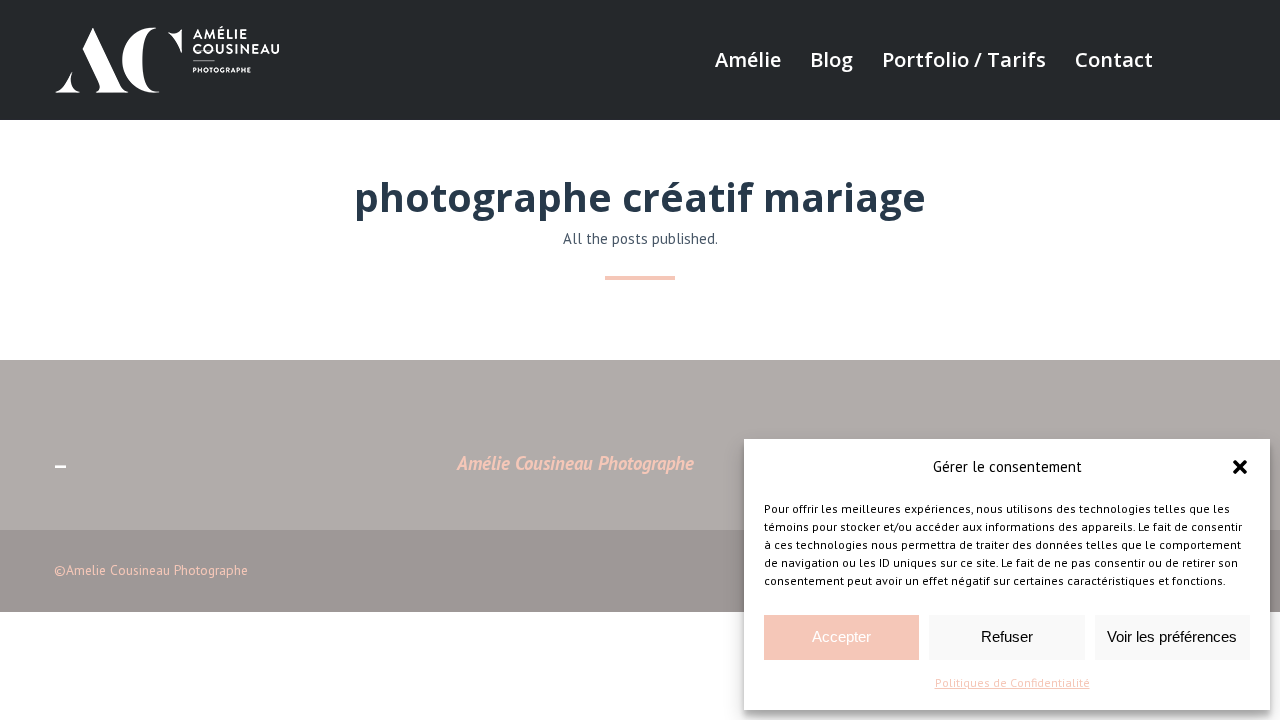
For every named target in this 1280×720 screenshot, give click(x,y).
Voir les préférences (1172, 636)
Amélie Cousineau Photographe (575, 463)
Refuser (1007, 636)
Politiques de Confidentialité (1012, 682)
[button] (1240, 467)
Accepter (841, 636)
